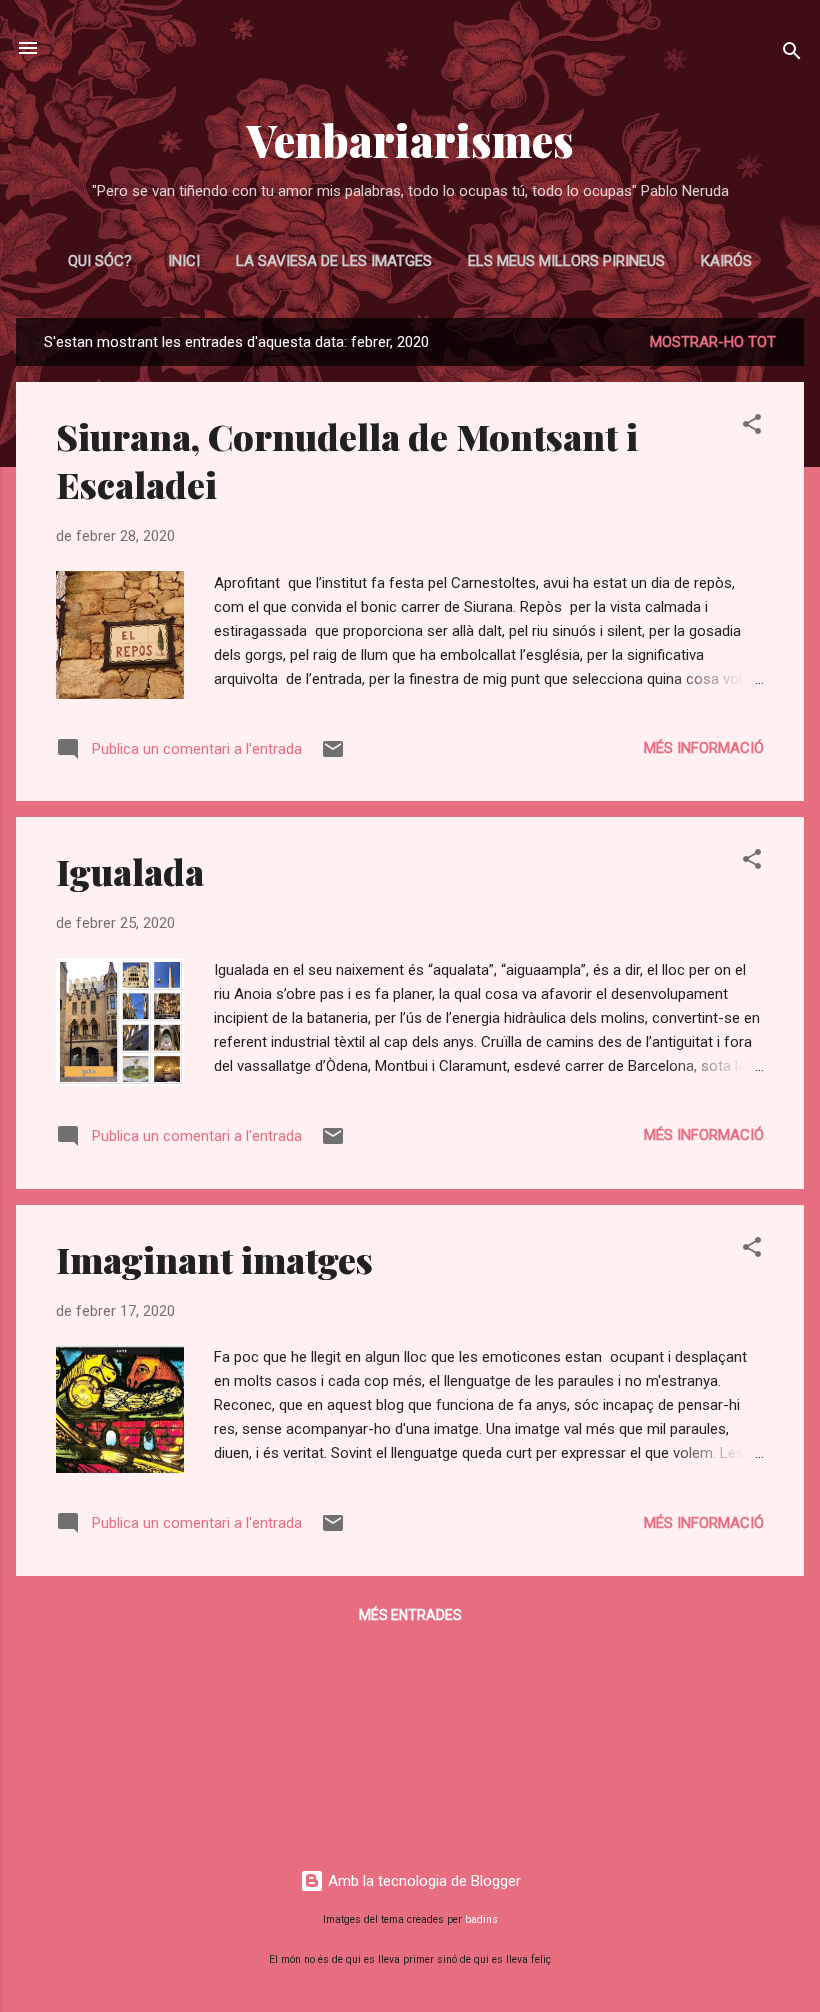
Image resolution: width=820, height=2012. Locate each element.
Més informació (704, 748)
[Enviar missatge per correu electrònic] (333, 756)
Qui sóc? (100, 261)
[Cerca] (792, 54)
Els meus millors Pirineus (566, 261)
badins (481, 1919)
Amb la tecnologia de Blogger (422, 1881)
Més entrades (410, 1615)
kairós (726, 261)
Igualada (130, 871)
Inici (184, 261)
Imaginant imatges (214, 1259)
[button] (752, 427)
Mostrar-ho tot (713, 342)
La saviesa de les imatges (334, 261)
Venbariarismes (410, 139)
